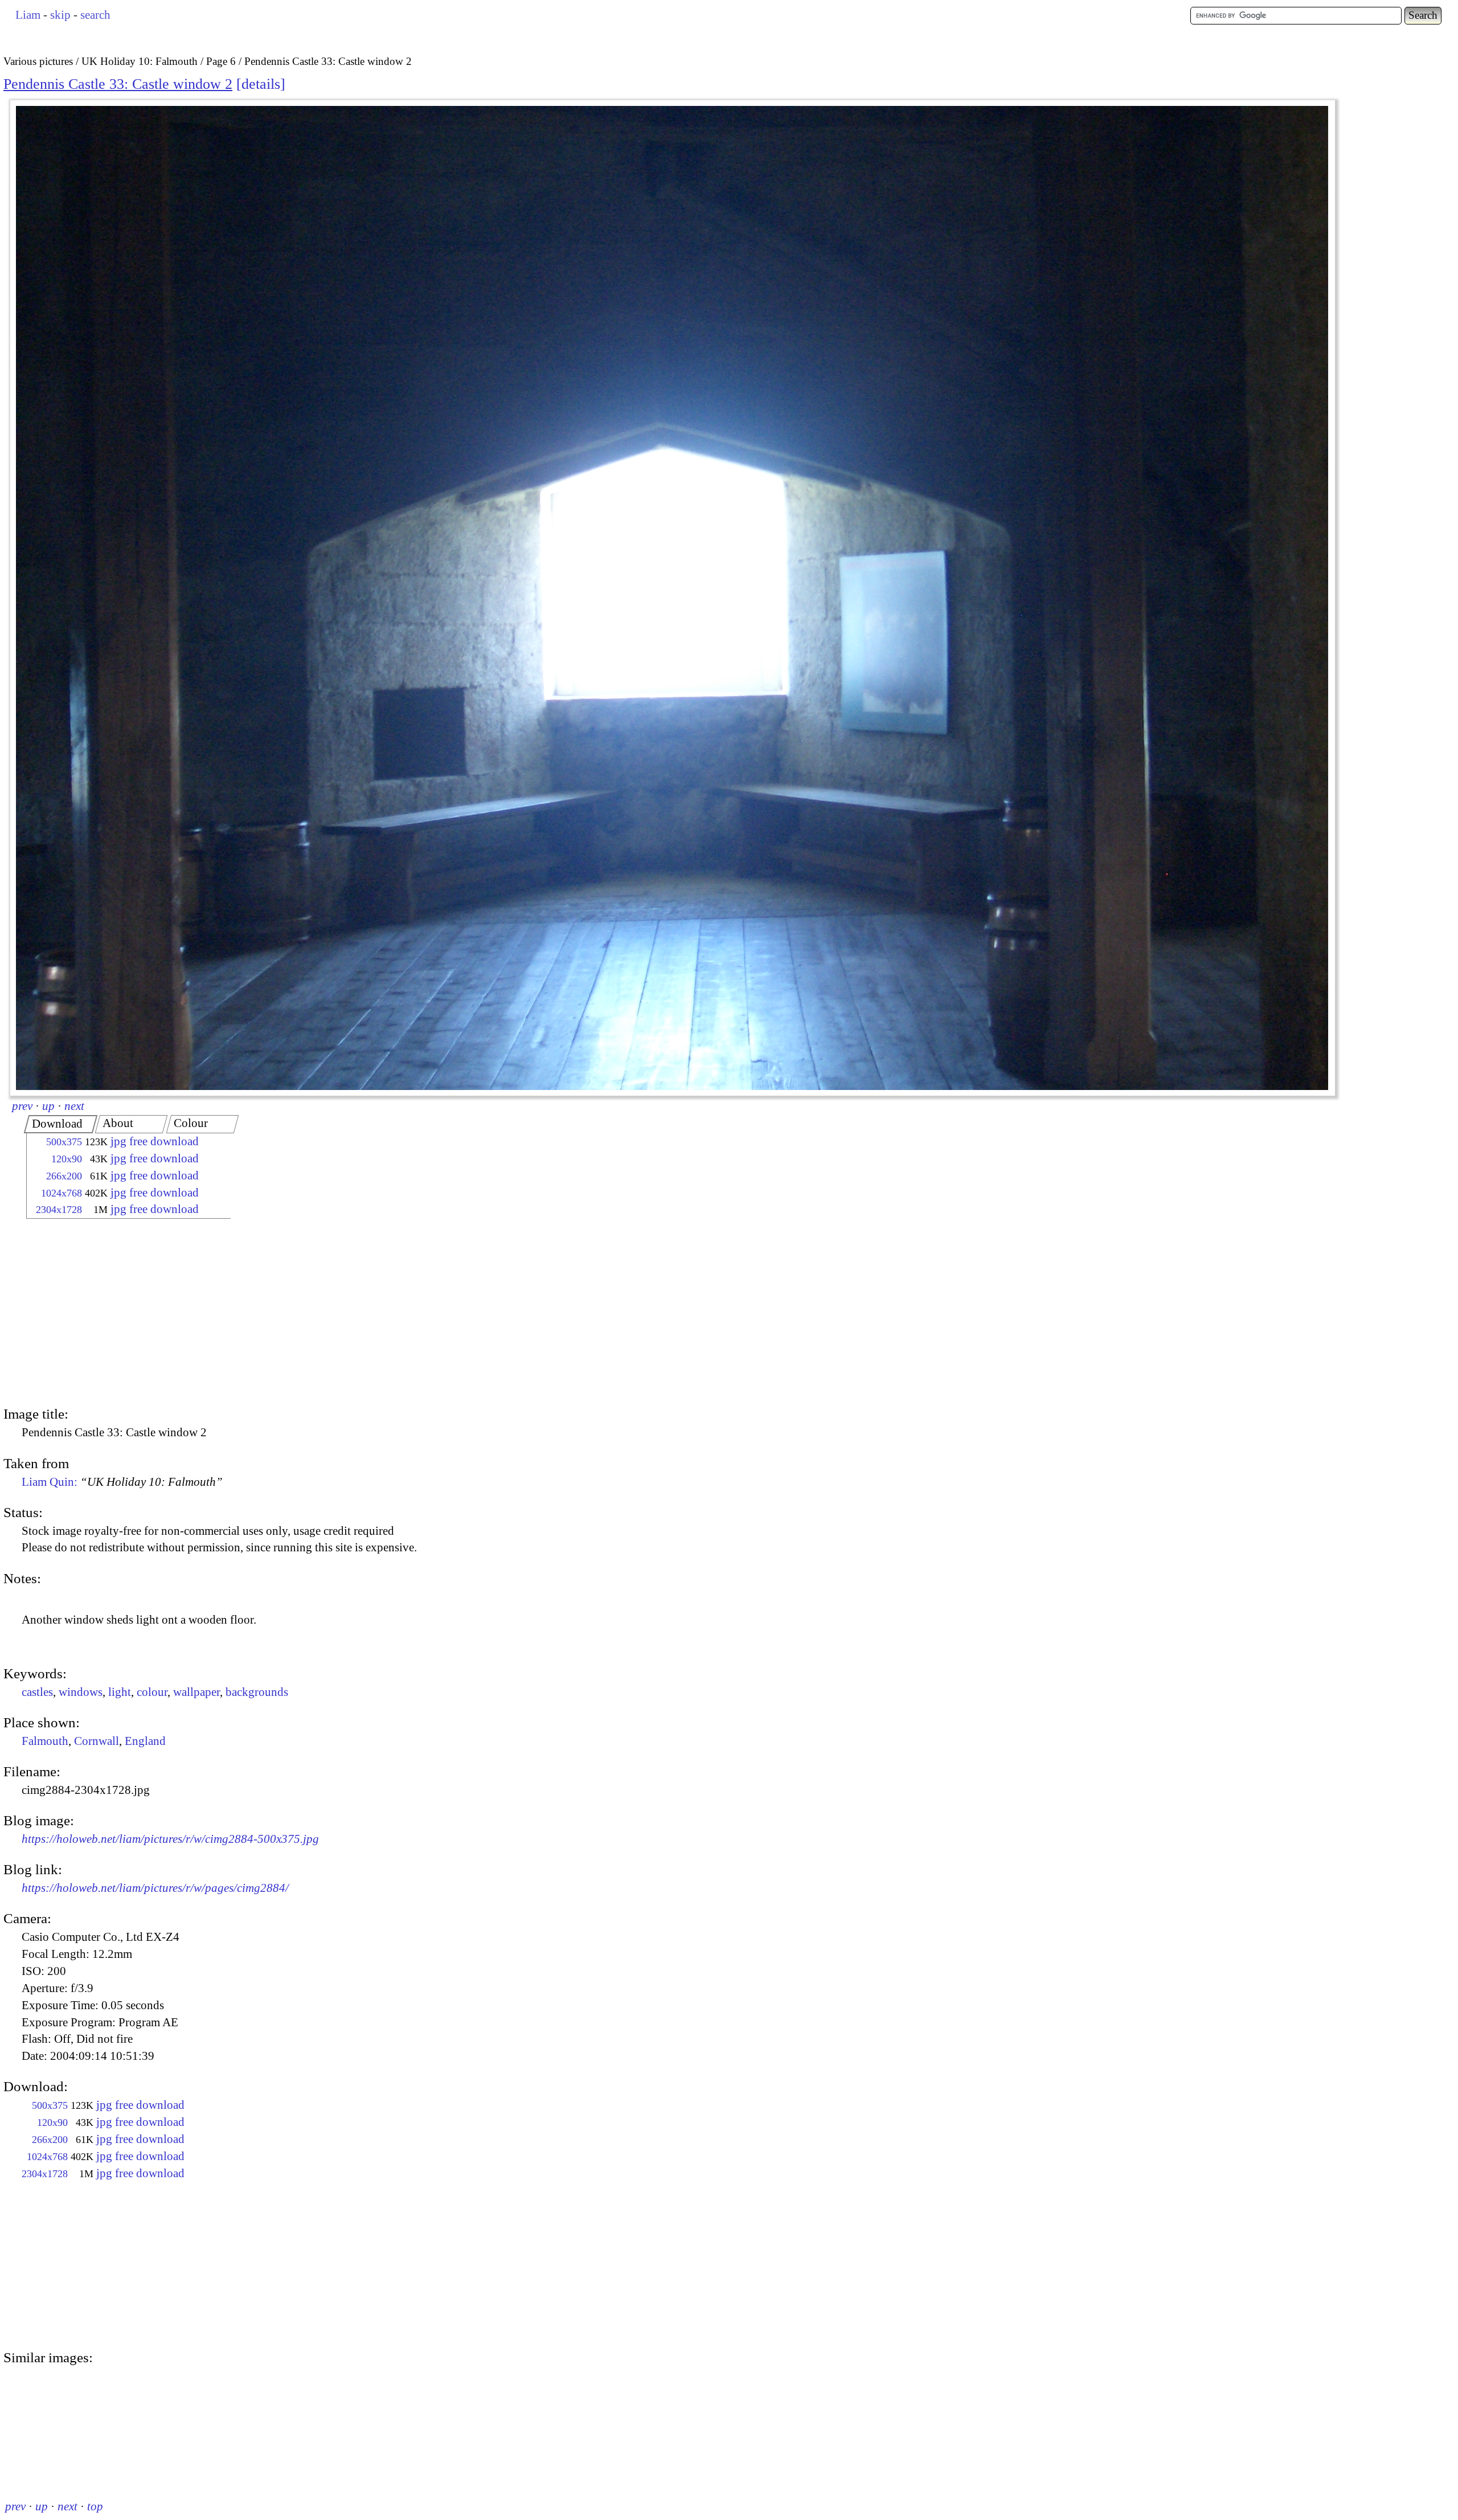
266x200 (64, 1176)
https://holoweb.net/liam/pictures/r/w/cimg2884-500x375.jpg (170, 1839)
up (48, 1106)
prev (22, 1106)
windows (81, 1692)
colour (152, 1692)
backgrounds (257, 1692)
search (95, 15)
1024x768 (62, 1193)
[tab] (61, 1124)
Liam (28, 15)
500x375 (64, 1142)
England (145, 1741)
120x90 (67, 1159)
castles (37, 1692)
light (120, 1692)
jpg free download (155, 1141)
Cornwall (97, 1741)
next (74, 1106)
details (261, 84)
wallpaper (196, 1692)
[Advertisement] (118, 1314)
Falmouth (45, 1741)
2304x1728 (59, 1210)
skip (60, 15)
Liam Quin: (122, 1482)
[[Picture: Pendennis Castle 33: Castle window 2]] (673, 598)
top (95, 2506)
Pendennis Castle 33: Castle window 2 (118, 84)
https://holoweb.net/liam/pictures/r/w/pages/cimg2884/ (155, 1888)
